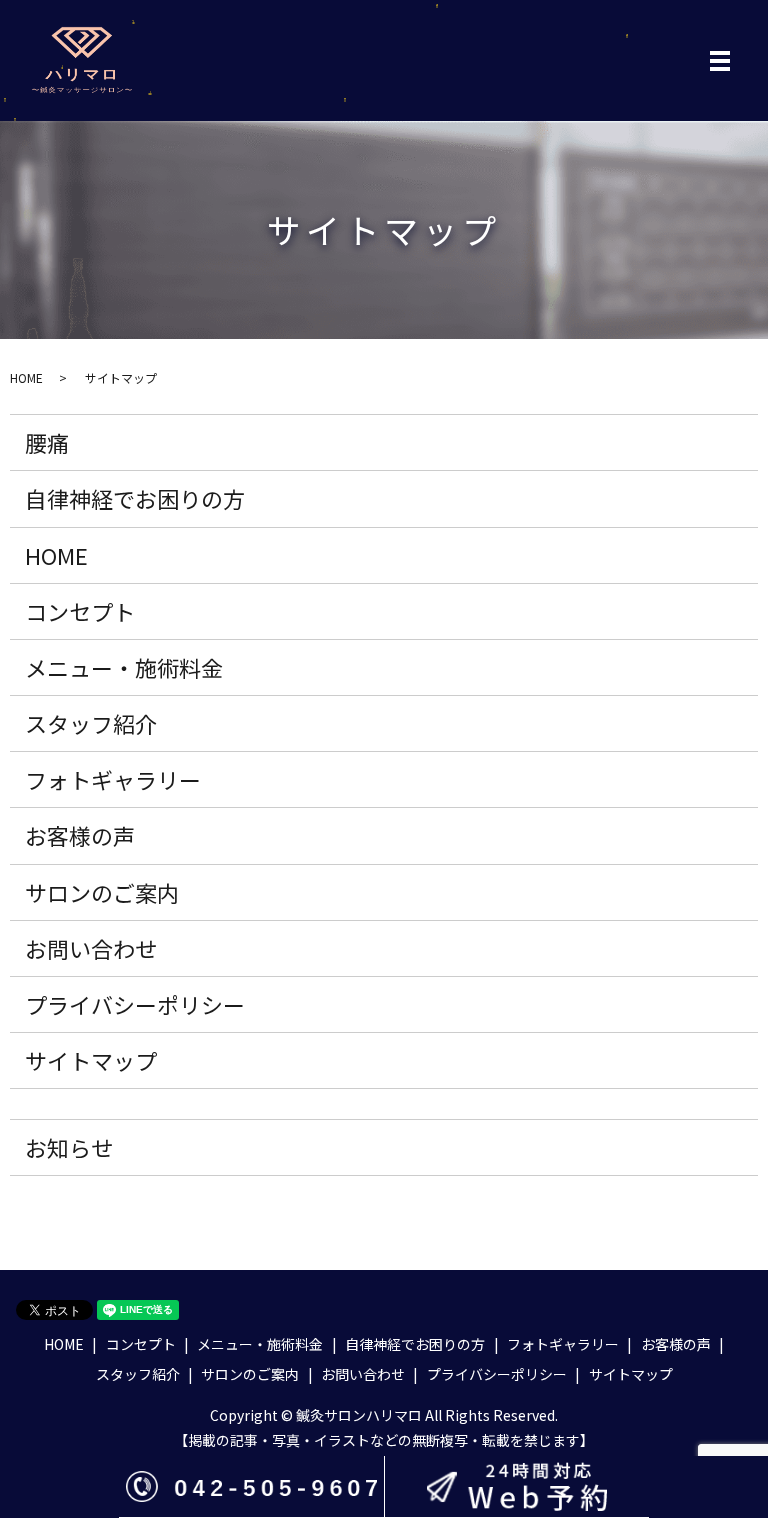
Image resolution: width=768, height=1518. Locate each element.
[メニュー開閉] (720, 61)
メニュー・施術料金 (124, 667)
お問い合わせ (91, 948)
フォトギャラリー (113, 779)
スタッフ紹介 (91, 723)
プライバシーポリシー (135, 1004)
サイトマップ (91, 1060)
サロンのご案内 (102, 892)
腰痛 (47, 442)
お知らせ (69, 1147)
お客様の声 (80, 835)
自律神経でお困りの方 (135, 498)
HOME (26, 377)
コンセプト (80, 611)
